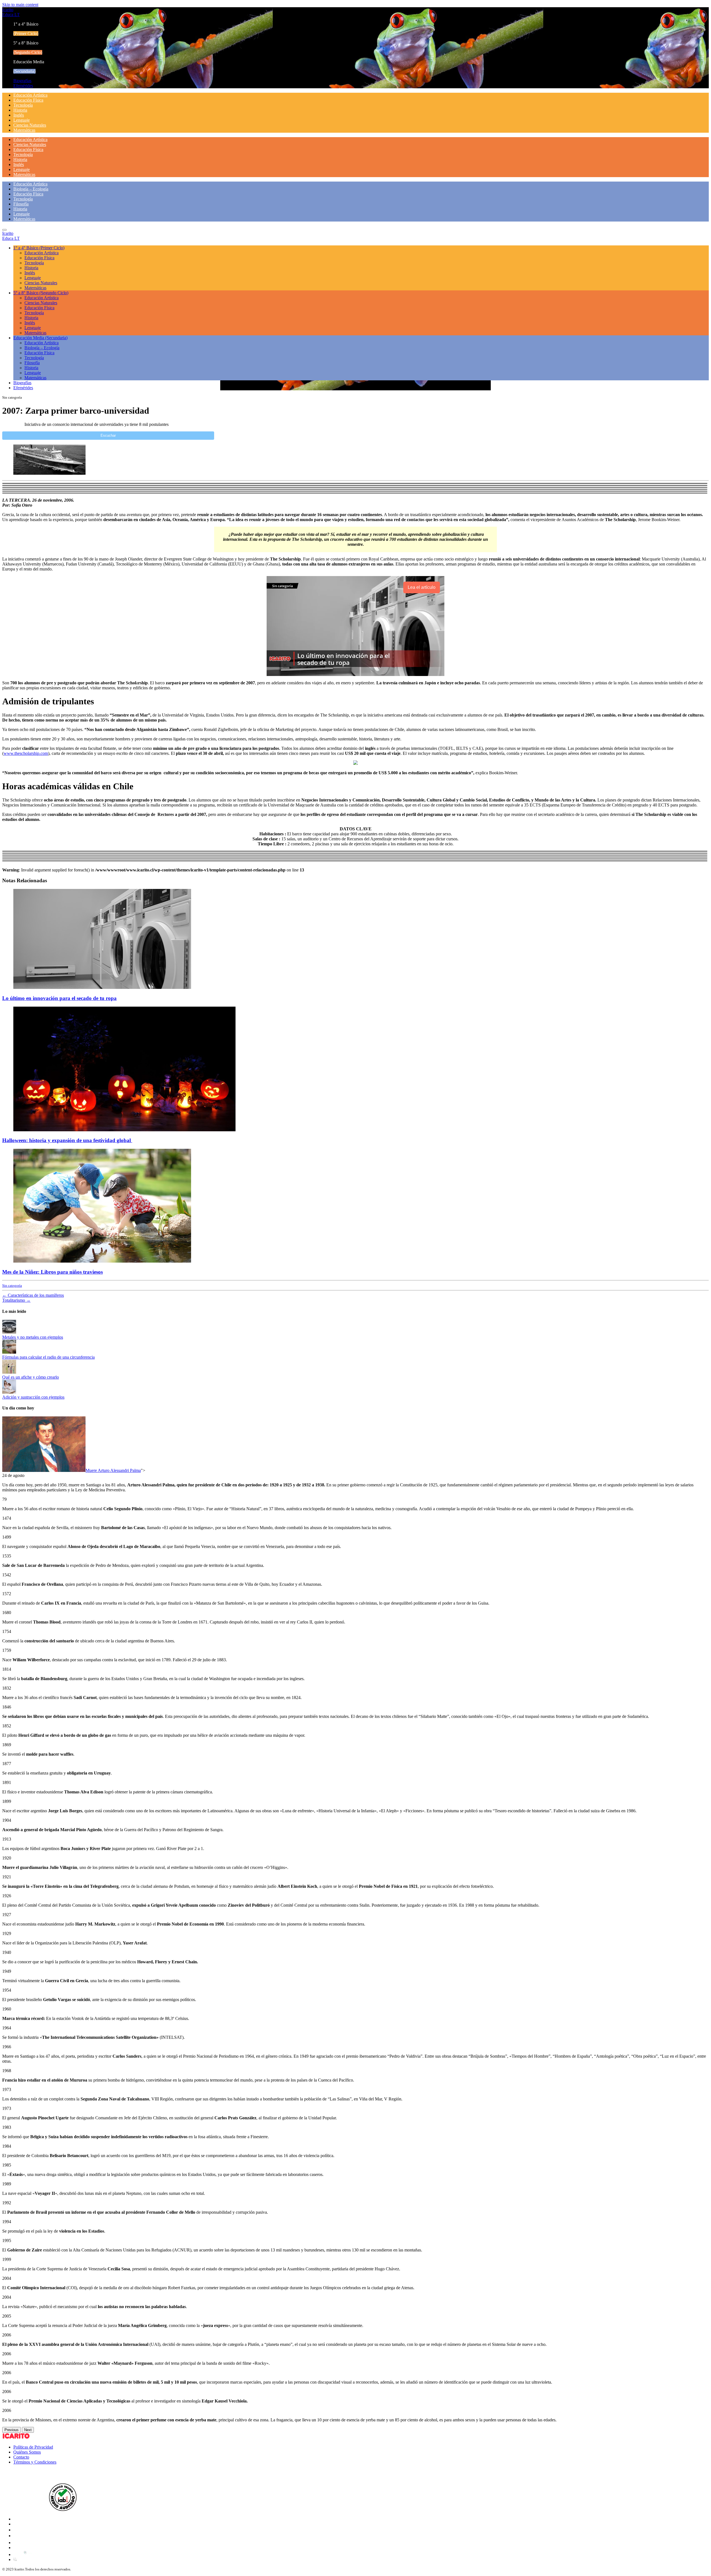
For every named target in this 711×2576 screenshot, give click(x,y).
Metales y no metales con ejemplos (33, 1337)
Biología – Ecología (31, 189)
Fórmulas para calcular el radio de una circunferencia (48, 1357)
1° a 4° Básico (39, 248)
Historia (20, 110)
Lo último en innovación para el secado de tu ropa (59, 998)
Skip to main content (20, 5)
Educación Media (40, 338)
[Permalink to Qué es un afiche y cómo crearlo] (9, 1372)
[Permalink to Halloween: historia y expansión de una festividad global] (124, 1130)
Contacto (21, 2457)
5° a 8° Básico (41, 293)
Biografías (22, 81)
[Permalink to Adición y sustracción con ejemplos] (9, 1392)
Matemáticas (24, 130)
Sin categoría (12, 1286)
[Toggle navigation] (4, 230)
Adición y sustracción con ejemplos (33, 1397)
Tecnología (23, 105)
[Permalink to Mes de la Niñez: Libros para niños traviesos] (102, 1261)
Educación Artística (30, 95)
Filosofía (21, 204)
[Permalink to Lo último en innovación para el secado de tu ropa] (102, 987)
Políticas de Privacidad (33, 2447)
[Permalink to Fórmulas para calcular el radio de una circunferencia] (9, 1352)
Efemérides (23, 86)
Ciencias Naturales (30, 125)
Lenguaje (22, 120)
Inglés (19, 115)
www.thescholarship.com (26, 753)
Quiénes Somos (27, 2452)
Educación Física (28, 100)
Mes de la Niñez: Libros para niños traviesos (52, 1272)
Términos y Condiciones (35, 2462)
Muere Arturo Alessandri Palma (113, 1470)
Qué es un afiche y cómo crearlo (31, 1377)
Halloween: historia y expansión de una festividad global (67, 1140)
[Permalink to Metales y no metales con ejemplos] (9, 1332)
